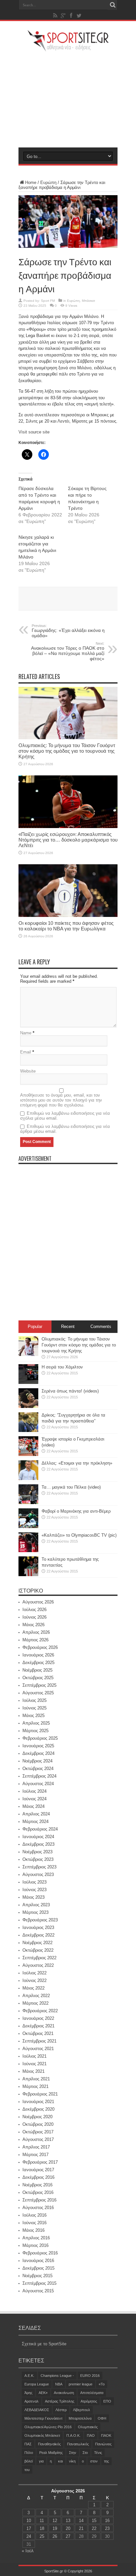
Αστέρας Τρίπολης (60, 2401)
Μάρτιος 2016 (35, 2245)
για (41, 2461)
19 (55, 2528)
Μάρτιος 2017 (35, 2155)
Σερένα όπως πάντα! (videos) (70, 1391)
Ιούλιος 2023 (34, 1882)
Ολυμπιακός (88, 2427)
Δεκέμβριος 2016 (38, 2177)
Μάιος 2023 (34, 1897)
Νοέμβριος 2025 (37, 1670)
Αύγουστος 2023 (38, 1874)
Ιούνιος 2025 (34, 1708)
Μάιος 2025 (34, 1716)
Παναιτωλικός (78, 2444)
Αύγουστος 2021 (38, 2049)
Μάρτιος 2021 (35, 2086)
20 (68, 2528)
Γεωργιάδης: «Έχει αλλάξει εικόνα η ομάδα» (68, 631)
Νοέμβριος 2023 (37, 1852)
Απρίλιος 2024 (36, 1814)
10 (29, 2521)
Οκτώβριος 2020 (38, 2124)
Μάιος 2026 (34, 1625)
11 (42, 2521)
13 (68, 2521)
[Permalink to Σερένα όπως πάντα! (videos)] (28, 1406)
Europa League (37, 2384)
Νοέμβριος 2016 (37, 2185)
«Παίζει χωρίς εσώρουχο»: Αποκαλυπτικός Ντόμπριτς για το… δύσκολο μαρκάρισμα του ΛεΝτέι (68, 840)
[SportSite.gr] (68, 47)
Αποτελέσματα (92, 2393)
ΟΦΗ (102, 2418)
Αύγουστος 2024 (38, 1784)
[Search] (113, 5)
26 (55, 2536)
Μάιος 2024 (34, 1806)
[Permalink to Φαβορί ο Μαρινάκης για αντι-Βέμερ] (28, 1527)
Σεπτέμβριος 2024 (39, 1776)
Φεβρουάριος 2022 (40, 2011)
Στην (73, 2453)
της (106, 2461)
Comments (101, 1327)
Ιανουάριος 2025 (38, 1746)
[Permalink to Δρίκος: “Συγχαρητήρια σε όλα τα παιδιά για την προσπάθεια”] (28, 1431)
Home (31, 182)
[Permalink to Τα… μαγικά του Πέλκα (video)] (28, 1503)
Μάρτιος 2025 (35, 1731)
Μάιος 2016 (34, 2230)
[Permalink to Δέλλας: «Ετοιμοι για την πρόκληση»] (28, 1479)
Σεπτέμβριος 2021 (39, 2041)
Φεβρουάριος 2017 (40, 2162)
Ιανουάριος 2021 (38, 2102)
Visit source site (34, 432)
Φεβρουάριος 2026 (40, 1647)
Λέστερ (61, 2410)
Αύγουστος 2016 (38, 2208)
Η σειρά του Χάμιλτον (62, 1367)
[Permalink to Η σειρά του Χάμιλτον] (28, 1382)
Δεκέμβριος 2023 (38, 1844)
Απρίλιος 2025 (36, 1723)
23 (107, 2528)
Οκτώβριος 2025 (38, 1678)
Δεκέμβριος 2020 (38, 2109)
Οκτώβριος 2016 (38, 2192)
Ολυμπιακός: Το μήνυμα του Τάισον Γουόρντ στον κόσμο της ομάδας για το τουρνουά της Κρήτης (67, 751)
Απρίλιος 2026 (36, 1632)
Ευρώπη (48, 182)
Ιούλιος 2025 (34, 1700)
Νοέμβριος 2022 (37, 1943)
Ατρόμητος (89, 2401)
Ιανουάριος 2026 (38, 1655)
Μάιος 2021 (34, 2071)
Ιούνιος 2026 (34, 1617)
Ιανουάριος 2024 (38, 1837)
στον (94, 2461)
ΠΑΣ (28, 2444)
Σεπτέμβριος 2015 (39, 2283)
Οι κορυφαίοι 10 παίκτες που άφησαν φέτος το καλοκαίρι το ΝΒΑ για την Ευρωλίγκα (66, 926)
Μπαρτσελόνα (80, 2418)
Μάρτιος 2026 (35, 1640)
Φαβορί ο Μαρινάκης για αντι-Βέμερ (76, 1511)
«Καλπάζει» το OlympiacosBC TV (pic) (79, 1535)
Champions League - (57, 2376)
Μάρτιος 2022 (35, 2003)
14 (81, 2521)
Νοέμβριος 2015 (37, 2276)
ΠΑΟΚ (106, 2435)
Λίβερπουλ (82, 2410)
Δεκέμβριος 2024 (38, 1753)
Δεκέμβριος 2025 (38, 1663)
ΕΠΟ (107, 2401)
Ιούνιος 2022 (34, 1980)
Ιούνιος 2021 (34, 2064)
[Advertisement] (68, 99)
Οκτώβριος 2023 (38, 1859)
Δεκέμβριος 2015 (38, 2268)
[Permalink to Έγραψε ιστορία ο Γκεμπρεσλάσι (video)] (28, 1455)
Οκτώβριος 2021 (38, 2033)
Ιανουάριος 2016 (38, 2261)
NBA (59, 2384)
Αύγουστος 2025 (38, 1693)
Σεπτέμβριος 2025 (39, 1685)
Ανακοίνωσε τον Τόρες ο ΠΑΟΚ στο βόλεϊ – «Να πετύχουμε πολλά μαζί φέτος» (68, 651)
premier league (81, 2384)
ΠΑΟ (91, 2435)
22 (94, 2528)
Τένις (98, 2453)
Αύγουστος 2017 (38, 2139)
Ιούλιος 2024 (34, 1791)
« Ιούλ (28, 2551)
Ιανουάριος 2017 (38, 2170)
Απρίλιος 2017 (36, 2147)
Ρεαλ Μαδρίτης (51, 2453)
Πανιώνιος (103, 2444)
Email (26, 1052)
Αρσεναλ (32, 2401)
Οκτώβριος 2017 (38, 2132)
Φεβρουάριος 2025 (40, 1738)
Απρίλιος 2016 (36, 2238)
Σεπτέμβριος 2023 (39, 1867)
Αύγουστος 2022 (38, 1965)
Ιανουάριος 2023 (38, 1927)
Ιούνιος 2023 (34, 1890)
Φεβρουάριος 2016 (40, 2253)
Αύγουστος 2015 (38, 2291)
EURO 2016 (90, 2376)
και (60, 2461)
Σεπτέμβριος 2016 (39, 2200)
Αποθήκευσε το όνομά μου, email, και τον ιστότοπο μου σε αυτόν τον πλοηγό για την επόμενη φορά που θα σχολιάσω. (61, 1100)
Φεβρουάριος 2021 (40, 2094)
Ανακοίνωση (64, 2393)
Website (28, 1071)
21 (81, 2528)
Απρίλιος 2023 (36, 1905)
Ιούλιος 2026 (34, 1610)
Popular (35, 1327)
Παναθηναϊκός (49, 2444)
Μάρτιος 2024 (35, 1821)
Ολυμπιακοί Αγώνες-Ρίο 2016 (48, 2427)
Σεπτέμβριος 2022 (39, 1958)
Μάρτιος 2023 (35, 1912)
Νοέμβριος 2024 (37, 1761)
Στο (85, 2453)
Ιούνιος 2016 (34, 2223)
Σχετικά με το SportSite (44, 2344)
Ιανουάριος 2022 (38, 2018)
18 (42, 2528)
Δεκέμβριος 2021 (38, 2026)
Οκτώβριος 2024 (38, 1769)
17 (29, 2528)
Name (26, 1033)
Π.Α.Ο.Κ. (73, 2435)
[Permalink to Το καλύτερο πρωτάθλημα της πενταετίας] (28, 1575)
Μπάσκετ (88, 301)
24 (29, 2536)
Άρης (28, 2393)
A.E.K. (29, 2376)
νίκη (72, 2461)
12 (55, 2521)
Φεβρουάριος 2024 (40, 1829)
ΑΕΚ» (43, 2393)
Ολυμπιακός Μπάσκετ (42, 2435)
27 (68, 2536)
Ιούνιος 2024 (34, 1799)
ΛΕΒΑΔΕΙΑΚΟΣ (37, 2410)
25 (42, 2536)
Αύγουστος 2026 (38, 1602)
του (27, 2470)
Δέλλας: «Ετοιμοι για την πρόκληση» (77, 1463)
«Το (102, 2384)
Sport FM (48, 301)
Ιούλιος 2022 (34, 1973)
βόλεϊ (29, 2461)
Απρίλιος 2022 (36, 1996)
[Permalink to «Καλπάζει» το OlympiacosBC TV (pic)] (28, 1551)
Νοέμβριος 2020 (37, 2117)
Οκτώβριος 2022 (38, 1950)
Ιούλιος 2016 (34, 2215)
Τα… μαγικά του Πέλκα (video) (71, 1487)
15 (94, 2521)
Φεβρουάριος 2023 (40, 1920)
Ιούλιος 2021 (34, 2056)
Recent (68, 1327)
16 (107, 2521)
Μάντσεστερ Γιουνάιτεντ (43, 2418)
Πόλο (29, 2453)
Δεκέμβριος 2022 (38, 1935)
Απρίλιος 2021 (36, 2079)
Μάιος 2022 (34, 1988)
